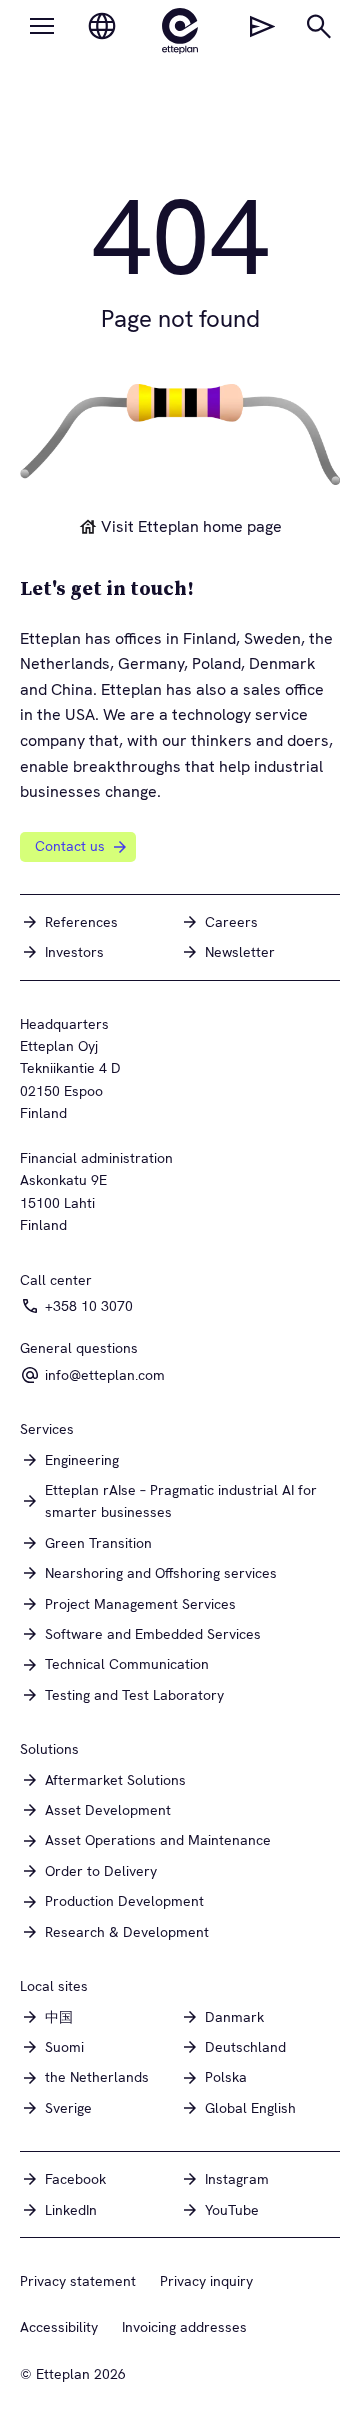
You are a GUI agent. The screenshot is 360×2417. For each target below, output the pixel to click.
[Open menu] (42, 26)
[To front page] (180, 31)
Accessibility (59, 2327)
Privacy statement (78, 2281)
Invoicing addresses (184, 2327)
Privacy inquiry (206, 2281)
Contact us (70, 846)
